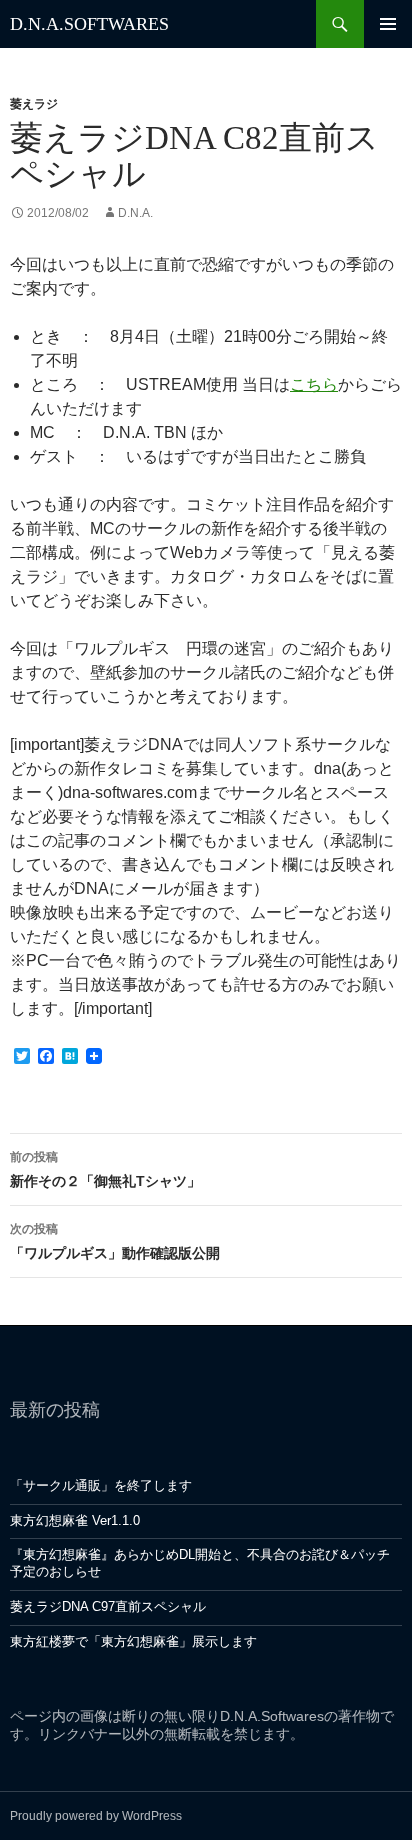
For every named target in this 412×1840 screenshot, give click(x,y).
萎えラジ (34, 104)
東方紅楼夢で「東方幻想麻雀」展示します (133, 1641)
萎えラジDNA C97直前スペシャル (108, 1606)
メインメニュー (388, 24)
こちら (314, 384)
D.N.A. (135, 213)
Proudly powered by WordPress (96, 1816)
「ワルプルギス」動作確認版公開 (115, 1241)
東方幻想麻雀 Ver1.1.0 (75, 1520)
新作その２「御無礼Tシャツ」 (105, 1169)
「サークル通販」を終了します (101, 1485)
